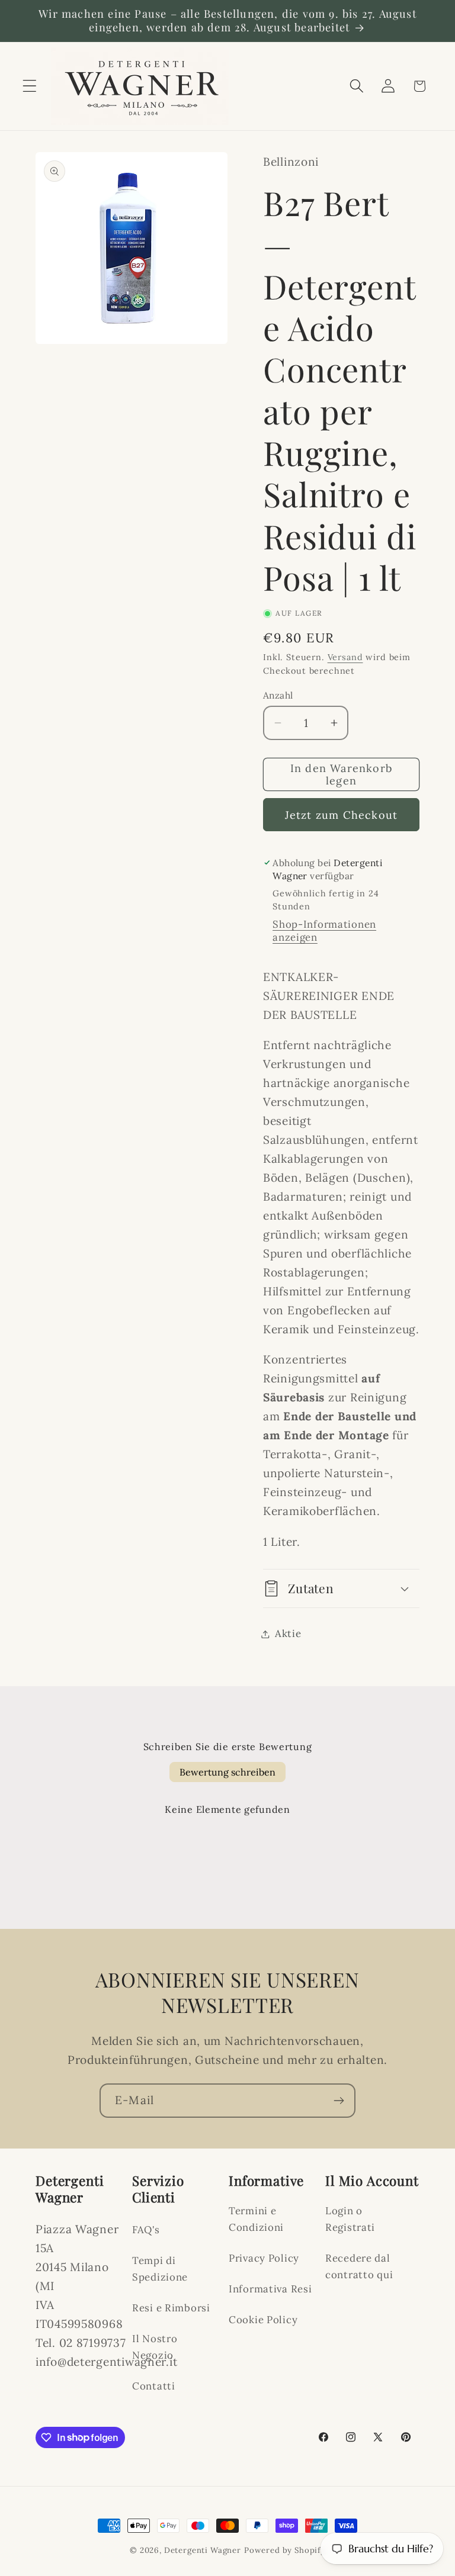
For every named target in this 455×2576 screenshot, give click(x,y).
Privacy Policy (264, 2258)
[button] (30, 86)
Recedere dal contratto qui (359, 2266)
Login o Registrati (350, 2219)
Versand (345, 657)
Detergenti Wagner (203, 2550)
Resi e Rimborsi (171, 2308)
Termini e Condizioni (256, 2219)
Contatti (154, 2386)
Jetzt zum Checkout (342, 815)
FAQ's (146, 2230)
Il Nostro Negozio (155, 2347)
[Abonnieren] (339, 2101)
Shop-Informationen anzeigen (324, 931)
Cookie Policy (263, 2320)
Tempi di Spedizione (160, 2269)
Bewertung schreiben (227, 1772)
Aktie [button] (288, 1633)
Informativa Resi (270, 2289)
